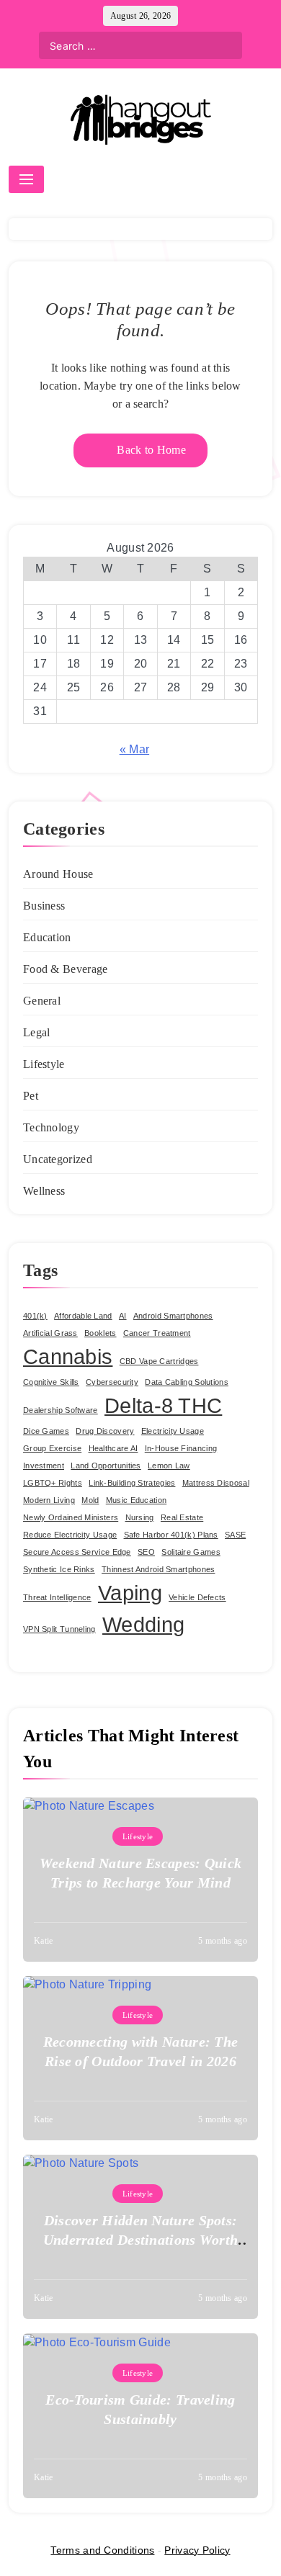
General (42, 1001)
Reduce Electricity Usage (70, 1535)
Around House (58, 874)
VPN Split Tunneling (59, 1629)
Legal (37, 1032)
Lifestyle (44, 1064)
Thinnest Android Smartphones (158, 1569)
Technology (51, 1127)
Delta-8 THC (163, 1405)
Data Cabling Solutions (187, 1382)
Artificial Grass (50, 1333)
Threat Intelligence (57, 1597)
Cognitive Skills (51, 1382)
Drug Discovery (105, 1431)
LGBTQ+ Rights (53, 1483)
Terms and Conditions (102, 2550)
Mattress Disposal (216, 1483)
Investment (44, 1466)
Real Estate (182, 1517)
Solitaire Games (191, 1552)
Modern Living (49, 1500)
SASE (235, 1535)
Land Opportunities (106, 1466)
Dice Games (46, 1431)
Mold (90, 1500)
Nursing (140, 1517)
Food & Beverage (66, 969)
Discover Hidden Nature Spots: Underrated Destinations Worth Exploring (141, 2240)
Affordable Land (83, 1316)
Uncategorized (58, 1159)
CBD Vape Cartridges (159, 1361)
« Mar (135, 749)
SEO (146, 1552)
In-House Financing (181, 1448)
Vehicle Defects (197, 1597)
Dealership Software (61, 1410)
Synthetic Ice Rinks (59, 1569)
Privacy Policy (197, 2550)
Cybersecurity (112, 1382)
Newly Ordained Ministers (71, 1517)
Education (47, 937)
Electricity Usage (173, 1431)
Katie (44, 1941)
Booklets (100, 1333)
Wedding (143, 1624)
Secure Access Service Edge (77, 1552)
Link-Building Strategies (132, 1483)
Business (44, 906)
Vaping (130, 1593)
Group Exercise (52, 1448)
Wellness (44, 1191)
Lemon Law (169, 1466)
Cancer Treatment (157, 1333)
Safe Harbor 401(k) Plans (171, 1535)
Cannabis (68, 1356)
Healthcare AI (113, 1448)
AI (123, 1316)
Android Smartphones (173, 1316)
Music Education (137, 1500)
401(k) (35, 1316)
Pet (31, 1096)
